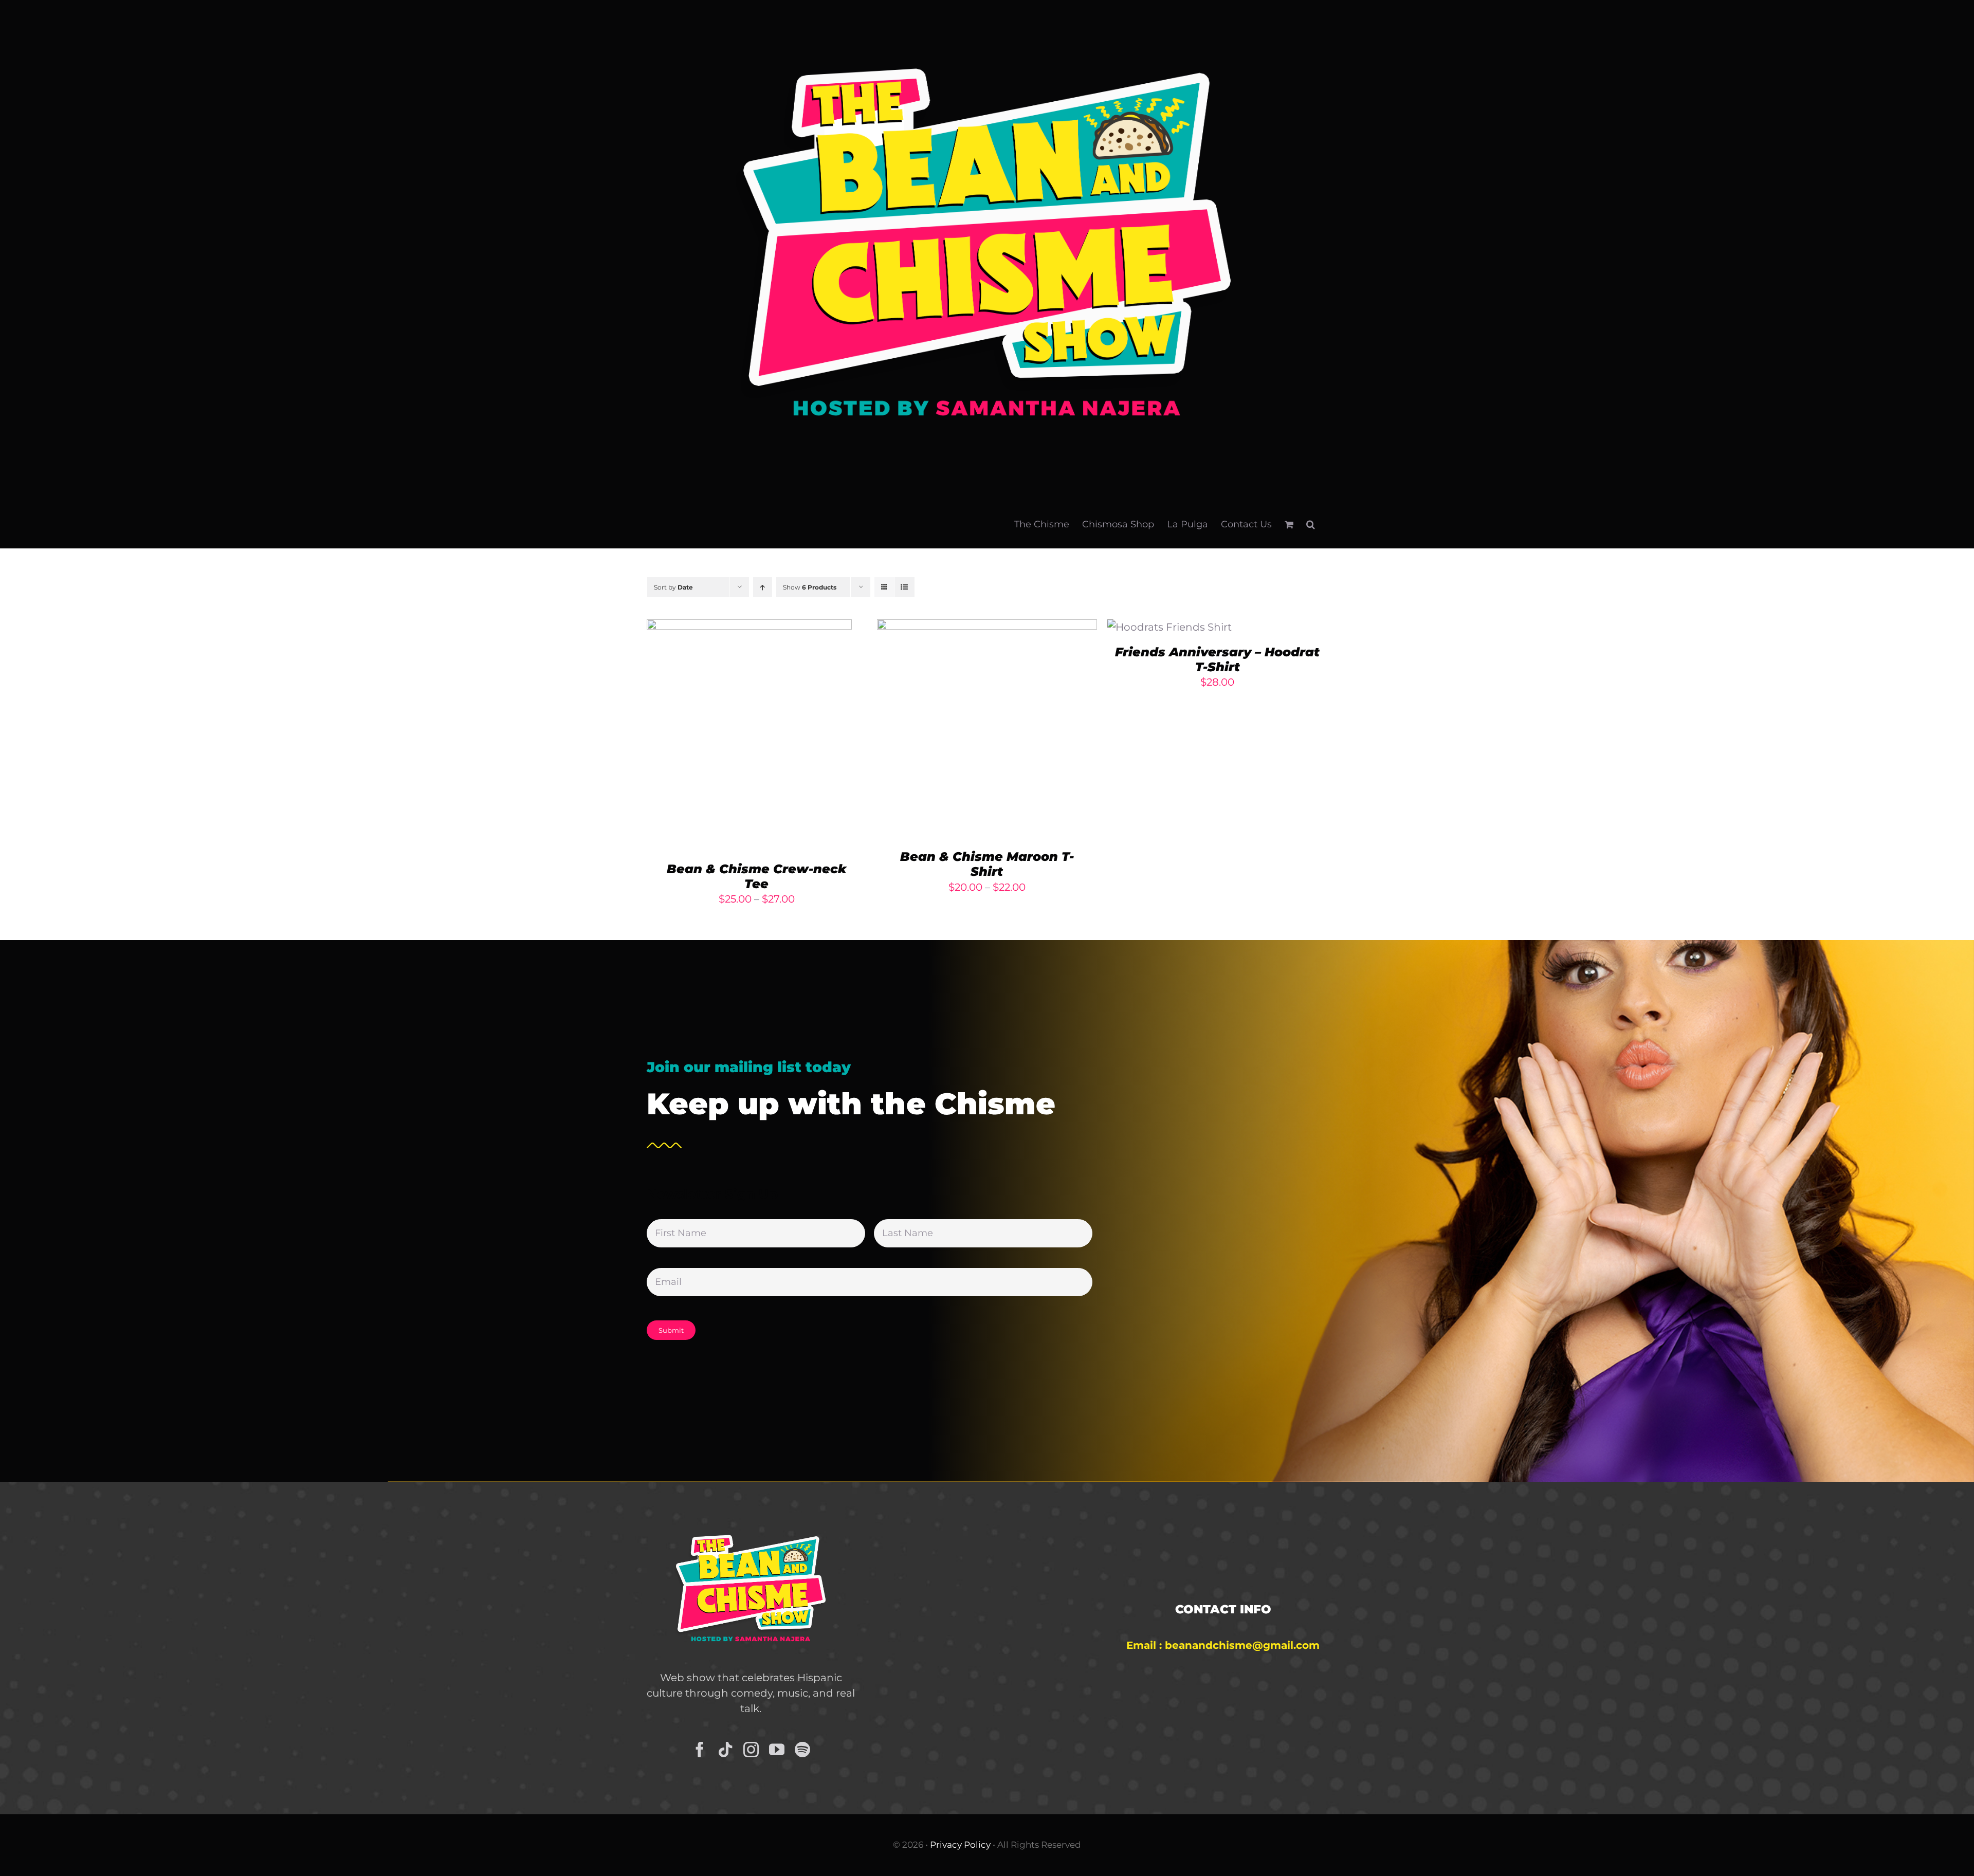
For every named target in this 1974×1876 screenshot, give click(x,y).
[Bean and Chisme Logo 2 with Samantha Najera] (751, 1524)
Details (797, 737)
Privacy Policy (960, 1845)
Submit (671, 1330)
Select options (721, 737)
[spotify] (802, 1750)
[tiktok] (725, 1750)
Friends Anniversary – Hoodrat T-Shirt (1217, 659)
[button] (1311, 524)
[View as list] (904, 587)
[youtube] (777, 1750)
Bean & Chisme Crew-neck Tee (757, 876)
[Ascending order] (763, 587)
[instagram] (751, 1750)
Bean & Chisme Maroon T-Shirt (987, 864)
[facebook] (700, 1750)
